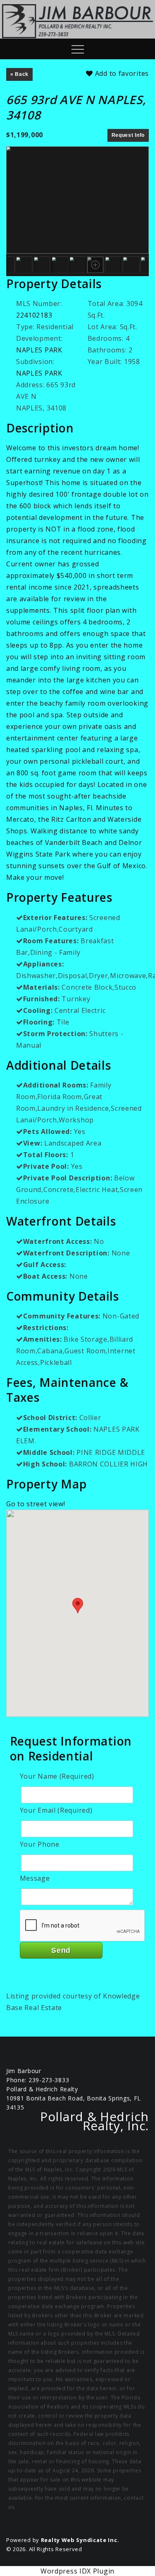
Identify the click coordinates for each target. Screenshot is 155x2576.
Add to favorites (121, 73)
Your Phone (40, 1844)
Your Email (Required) (56, 1810)
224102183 (34, 315)
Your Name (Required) (57, 1776)
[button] (78, 1606)
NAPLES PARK (39, 350)
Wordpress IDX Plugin (77, 2571)
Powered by (63, 2540)
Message (35, 1878)
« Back (19, 74)
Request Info (128, 135)
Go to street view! (36, 1504)
